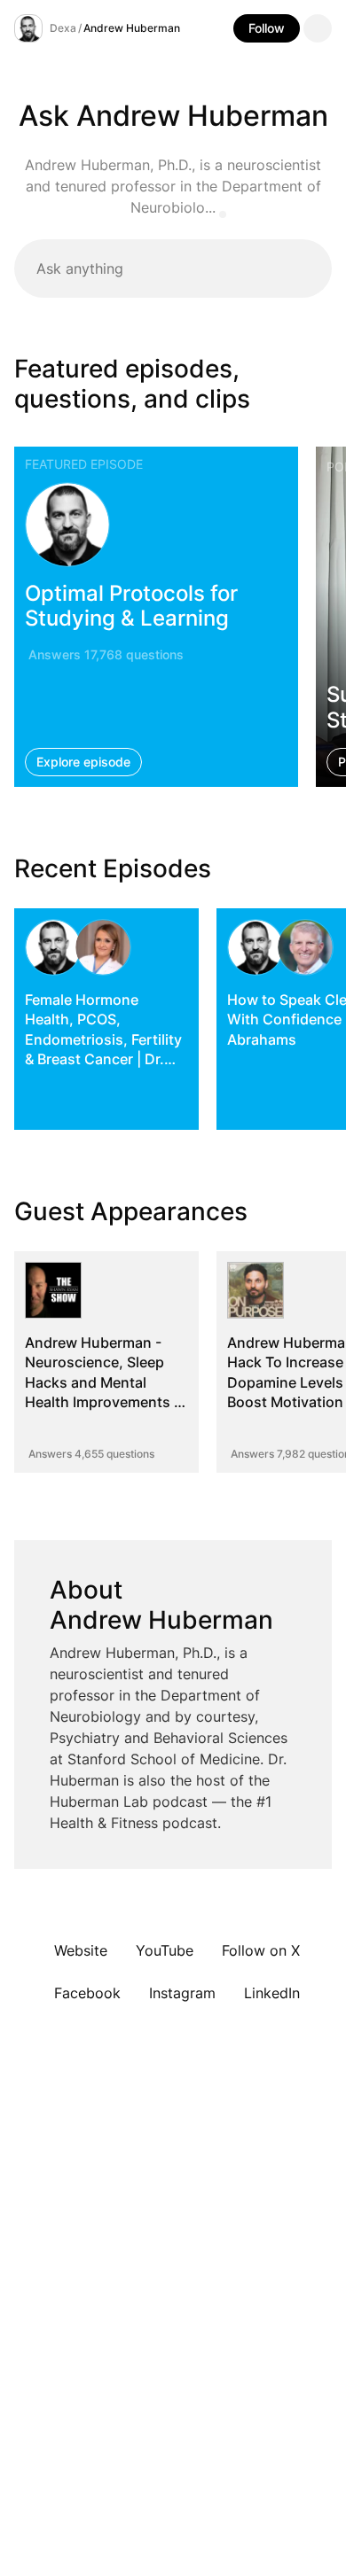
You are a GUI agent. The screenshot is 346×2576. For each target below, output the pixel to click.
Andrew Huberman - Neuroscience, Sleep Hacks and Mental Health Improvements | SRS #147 (102, 1382)
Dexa (63, 28)
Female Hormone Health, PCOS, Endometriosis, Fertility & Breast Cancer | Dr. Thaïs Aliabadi (103, 1039)
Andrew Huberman (132, 28)
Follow (267, 28)
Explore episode (83, 762)
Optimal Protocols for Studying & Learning (131, 605)
